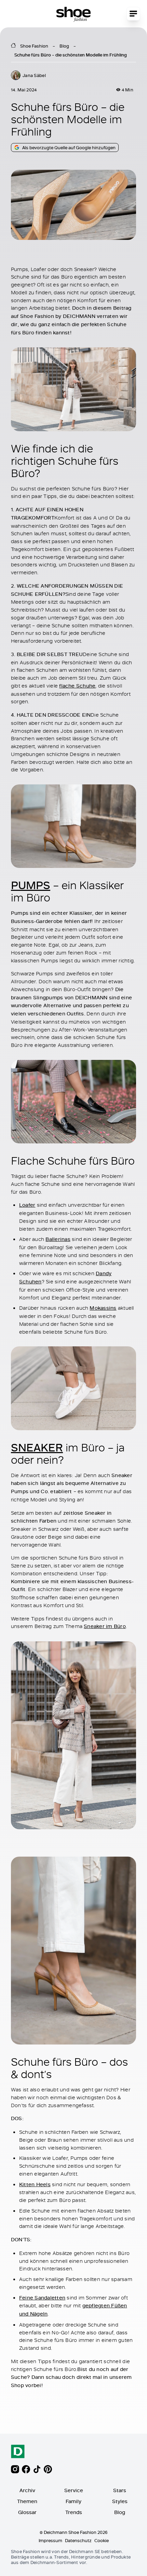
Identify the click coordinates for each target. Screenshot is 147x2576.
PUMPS (31, 885)
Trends (74, 2512)
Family (73, 2501)
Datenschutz (78, 2540)
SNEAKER (37, 1447)
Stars (120, 2490)
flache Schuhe (77, 686)
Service (74, 2490)
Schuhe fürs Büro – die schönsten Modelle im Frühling (71, 55)
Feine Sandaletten (42, 2298)
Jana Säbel (34, 75)
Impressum (50, 2540)
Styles (120, 2501)
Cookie (102, 2540)
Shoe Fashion (34, 46)
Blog (64, 46)
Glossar (27, 2512)
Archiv (27, 2490)
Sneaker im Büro (105, 1626)
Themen (27, 2501)
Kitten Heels (35, 2184)
